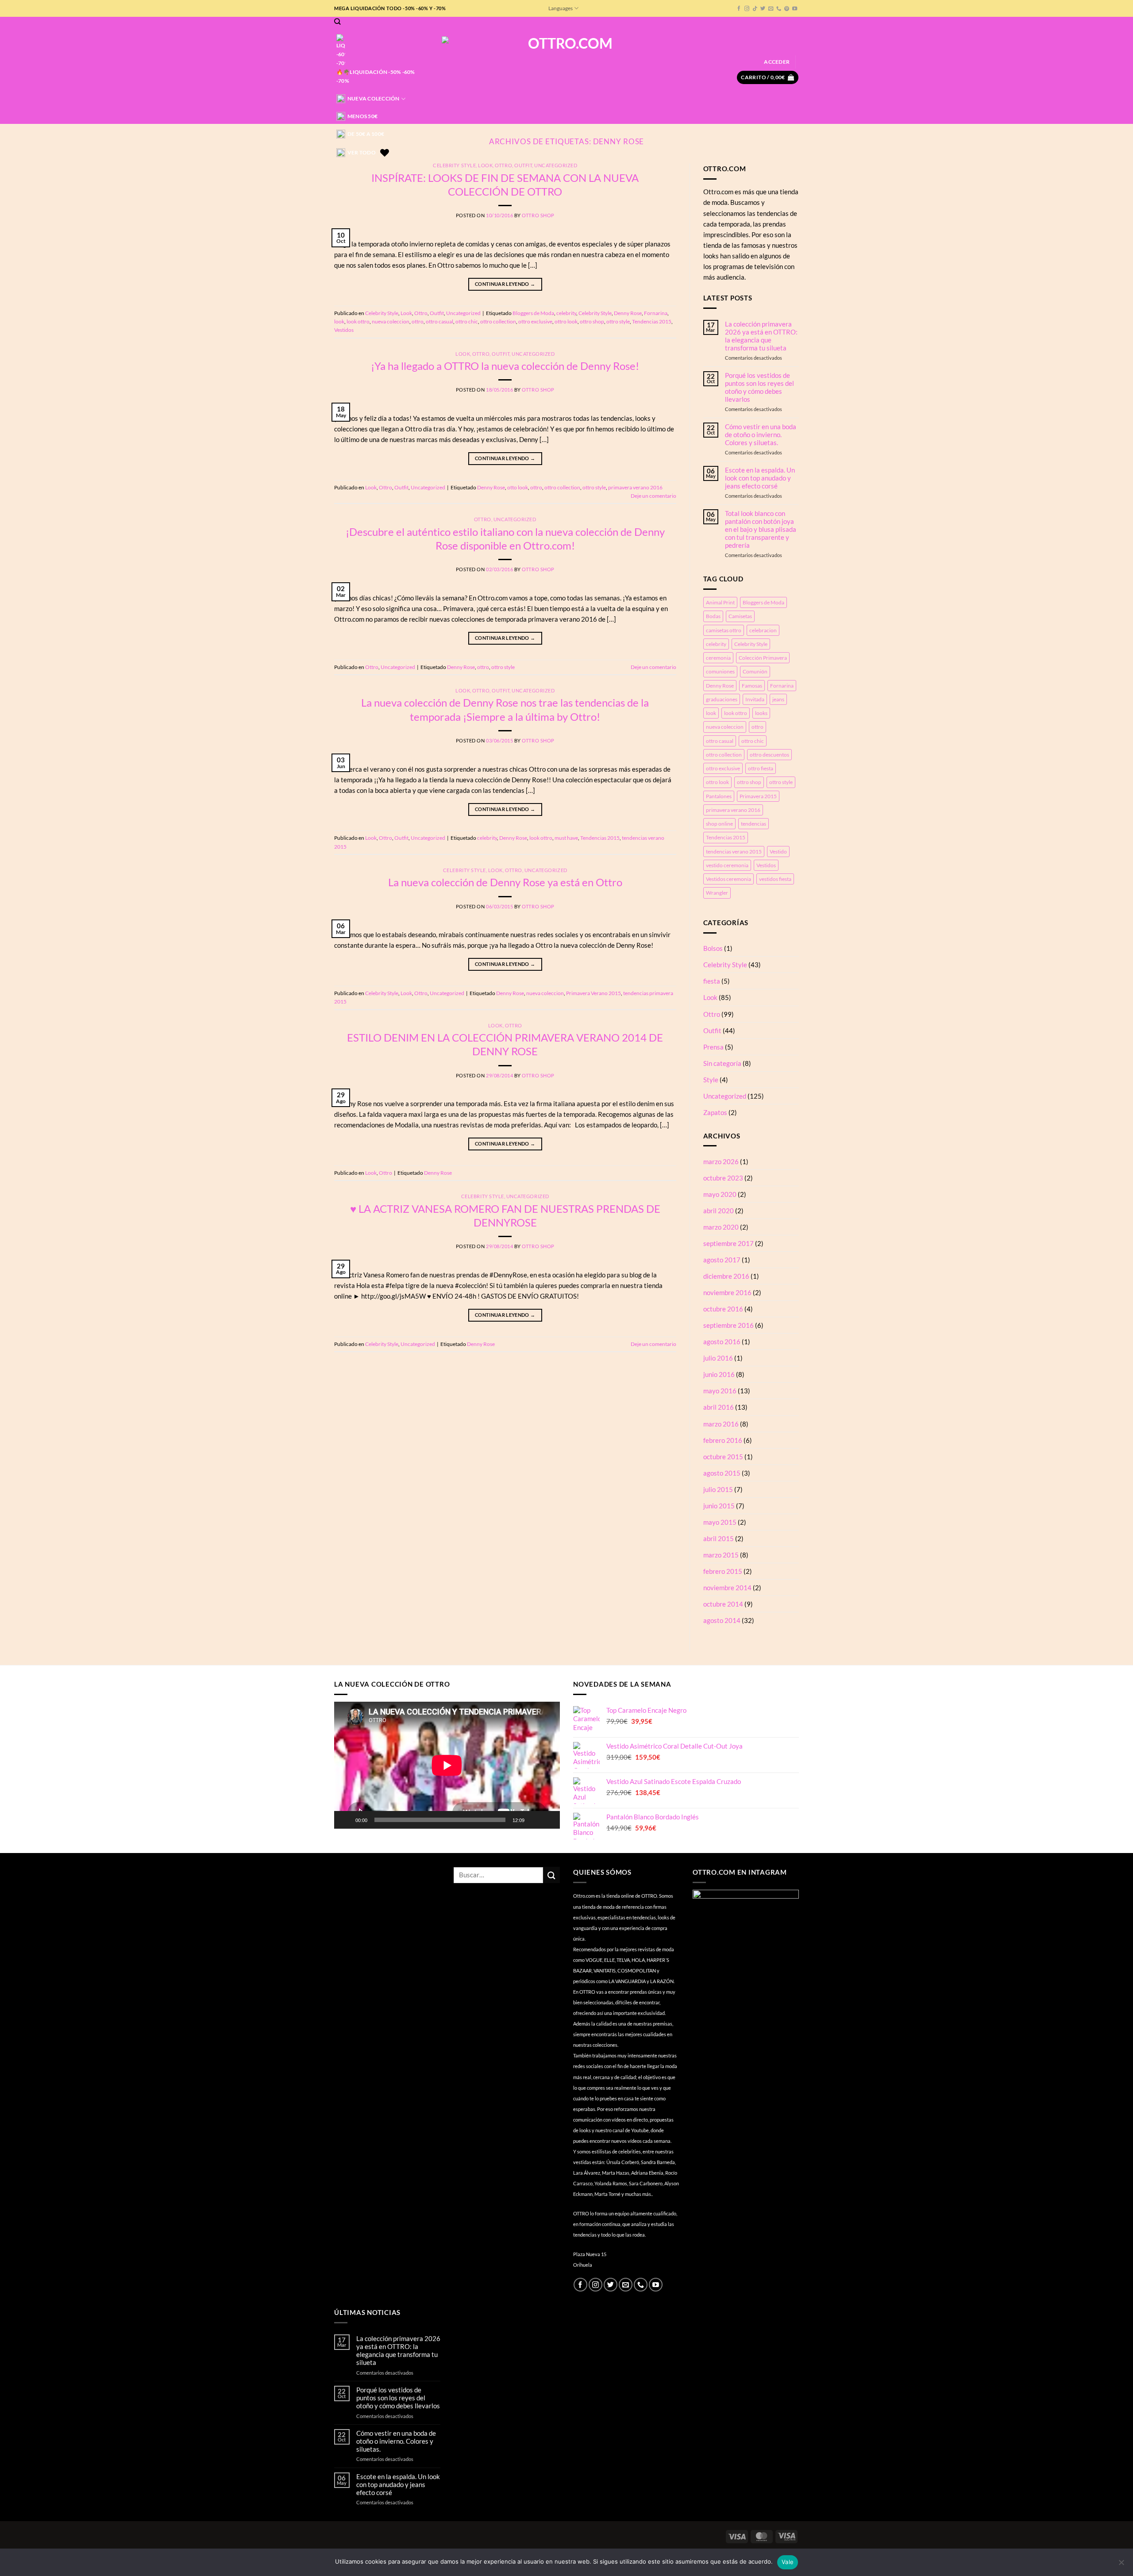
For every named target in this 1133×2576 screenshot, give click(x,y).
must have (566, 838)
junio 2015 (719, 1506)
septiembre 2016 (728, 1325)
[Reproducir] (347, 1820)
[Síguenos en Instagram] (747, 9)
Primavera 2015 (758, 796)
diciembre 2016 (726, 1276)
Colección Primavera (763, 658)
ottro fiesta (761, 768)
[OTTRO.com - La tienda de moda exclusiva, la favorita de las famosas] (567, 70)
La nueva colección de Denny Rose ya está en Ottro (505, 882)
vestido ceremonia (727, 865)
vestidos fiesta (775, 879)
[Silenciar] (535, 1820)
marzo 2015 (721, 1555)
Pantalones (719, 796)
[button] (777, 62)
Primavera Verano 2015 (593, 993)
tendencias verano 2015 (734, 852)
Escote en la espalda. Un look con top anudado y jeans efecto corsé (760, 478)
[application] (447, 1765)
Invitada (755, 699)
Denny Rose (628, 313)
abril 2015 (719, 1538)
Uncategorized (556, 165)
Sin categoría (722, 1063)
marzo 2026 (721, 1161)
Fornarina (656, 313)
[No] (1121, 2565)
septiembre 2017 (728, 1243)
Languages (561, 8)
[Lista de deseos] (385, 153)
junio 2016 (719, 1374)
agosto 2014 (722, 1620)
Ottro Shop (538, 215)
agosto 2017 (722, 1260)
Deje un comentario (653, 496)
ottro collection (498, 321)
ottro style (618, 321)
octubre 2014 (723, 1604)
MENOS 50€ (362, 116)
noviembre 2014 (727, 1588)
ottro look (566, 321)
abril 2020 (719, 1211)
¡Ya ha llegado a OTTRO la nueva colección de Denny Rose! (505, 366)
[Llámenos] (779, 9)
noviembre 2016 (727, 1292)
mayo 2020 (720, 1194)
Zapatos (715, 1112)
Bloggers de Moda (533, 313)
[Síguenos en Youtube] (795, 9)
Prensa (713, 1047)
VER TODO (362, 152)
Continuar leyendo (505, 284)
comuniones (720, 671)
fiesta (712, 981)
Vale (788, 2562)
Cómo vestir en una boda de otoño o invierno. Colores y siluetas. (761, 434)
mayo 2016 (720, 1391)
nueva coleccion (391, 321)
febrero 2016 (723, 1440)
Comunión (755, 671)
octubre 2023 (723, 1178)
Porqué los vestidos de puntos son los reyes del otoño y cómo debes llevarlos (759, 387)
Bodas (713, 616)
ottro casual (439, 321)
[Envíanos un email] (771, 9)
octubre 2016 (723, 1309)
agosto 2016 (722, 1342)
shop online (719, 824)
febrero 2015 (723, 1571)
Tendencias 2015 (652, 321)
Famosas (752, 686)
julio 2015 (718, 1489)
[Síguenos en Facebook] (739, 9)
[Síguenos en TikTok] (755, 9)
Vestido (778, 852)
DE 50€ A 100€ (366, 134)
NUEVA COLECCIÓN (374, 98)
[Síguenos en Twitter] (763, 9)
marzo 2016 (721, 1424)
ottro (418, 321)
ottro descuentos (769, 755)
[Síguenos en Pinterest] (787, 9)
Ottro (503, 165)
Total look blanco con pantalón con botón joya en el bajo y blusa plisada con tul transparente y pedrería (761, 529)
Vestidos (344, 330)
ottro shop (592, 321)
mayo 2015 (720, 1522)
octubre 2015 (723, 1457)
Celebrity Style (454, 165)
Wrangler (717, 893)
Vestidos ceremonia (728, 879)
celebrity (566, 313)
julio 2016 (718, 1358)
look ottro (358, 321)
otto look (518, 487)
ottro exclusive (535, 321)
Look (485, 165)
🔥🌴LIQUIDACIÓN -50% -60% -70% (376, 76)
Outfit (523, 165)
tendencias (753, 824)
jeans (778, 699)
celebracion (763, 630)
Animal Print (720, 602)
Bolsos (713, 948)
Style (711, 1080)
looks (761, 713)
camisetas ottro (724, 630)
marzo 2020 (721, 1227)
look (339, 321)
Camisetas (740, 616)
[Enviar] (551, 1875)
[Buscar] (337, 21)
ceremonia (718, 658)
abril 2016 (719, 1407)
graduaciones (722, 699)
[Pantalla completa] (549, 1820)
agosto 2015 (722, 1473)
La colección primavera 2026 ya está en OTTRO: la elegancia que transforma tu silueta (761, 336)
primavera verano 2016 (635, 487)
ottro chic (467, 321)
